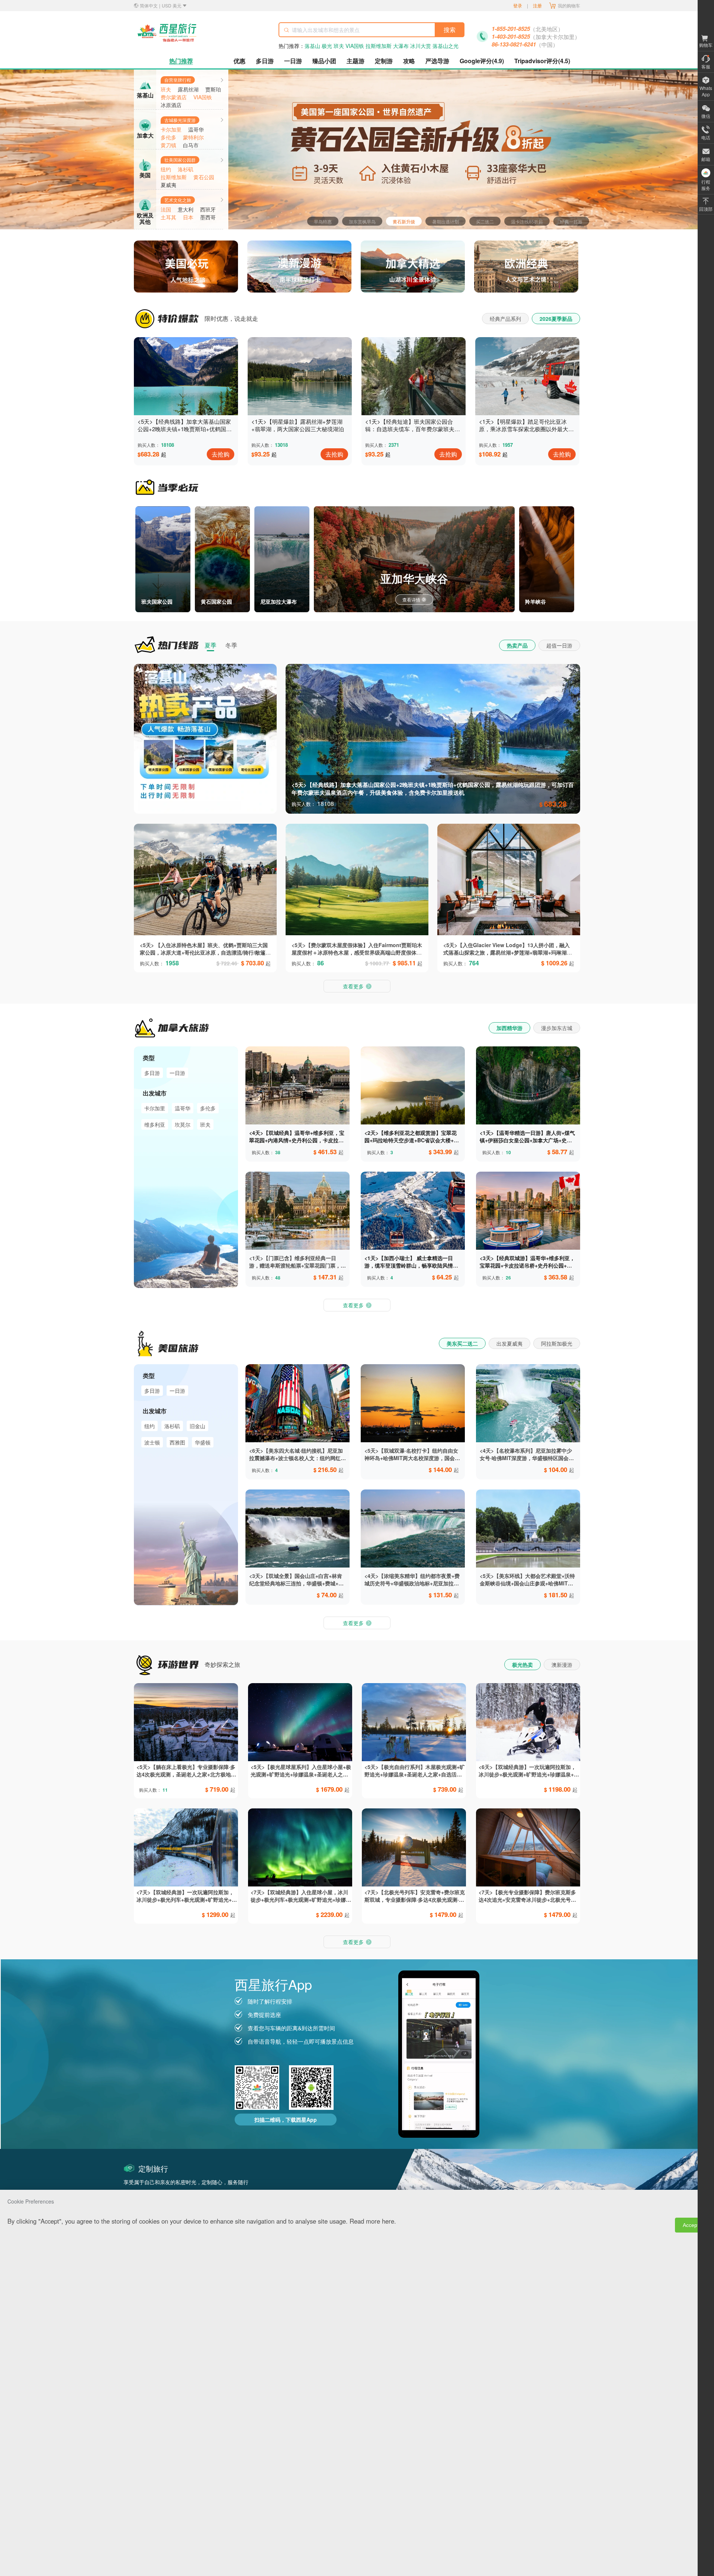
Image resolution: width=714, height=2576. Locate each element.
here (388, 2221)
